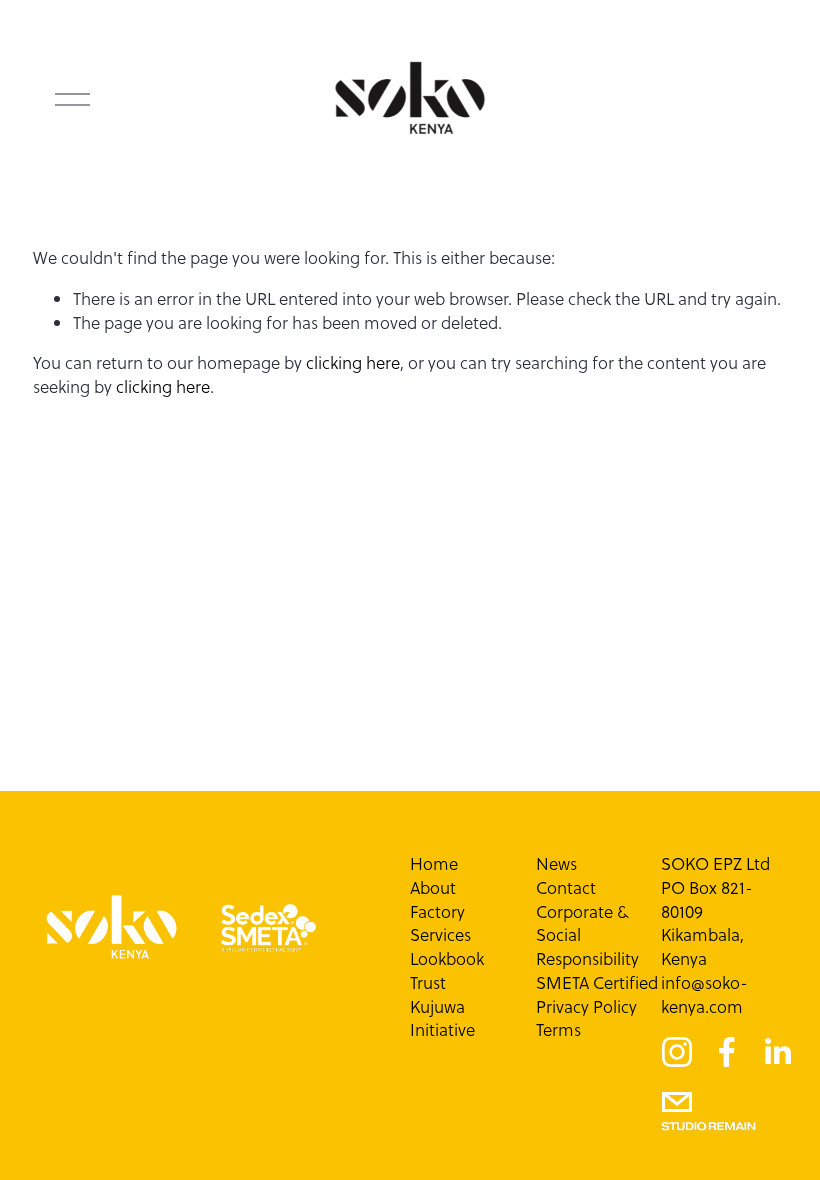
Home (434, 864)
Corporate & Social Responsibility (587, 936)
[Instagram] (677, 1052)
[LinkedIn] (777, 1052)
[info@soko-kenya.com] (677, 1102)
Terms (558, 1030)
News (556, 864)
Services (440, 935)
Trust (428, 983)
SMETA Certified (597, 983)
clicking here (353, 363)
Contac (563, 888)
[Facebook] (727, 1052)
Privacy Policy (586, 1007)
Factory (437, 912)
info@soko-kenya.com (704, 995)
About (433, 888)
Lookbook (447, 959)
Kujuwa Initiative (442, 1019)
